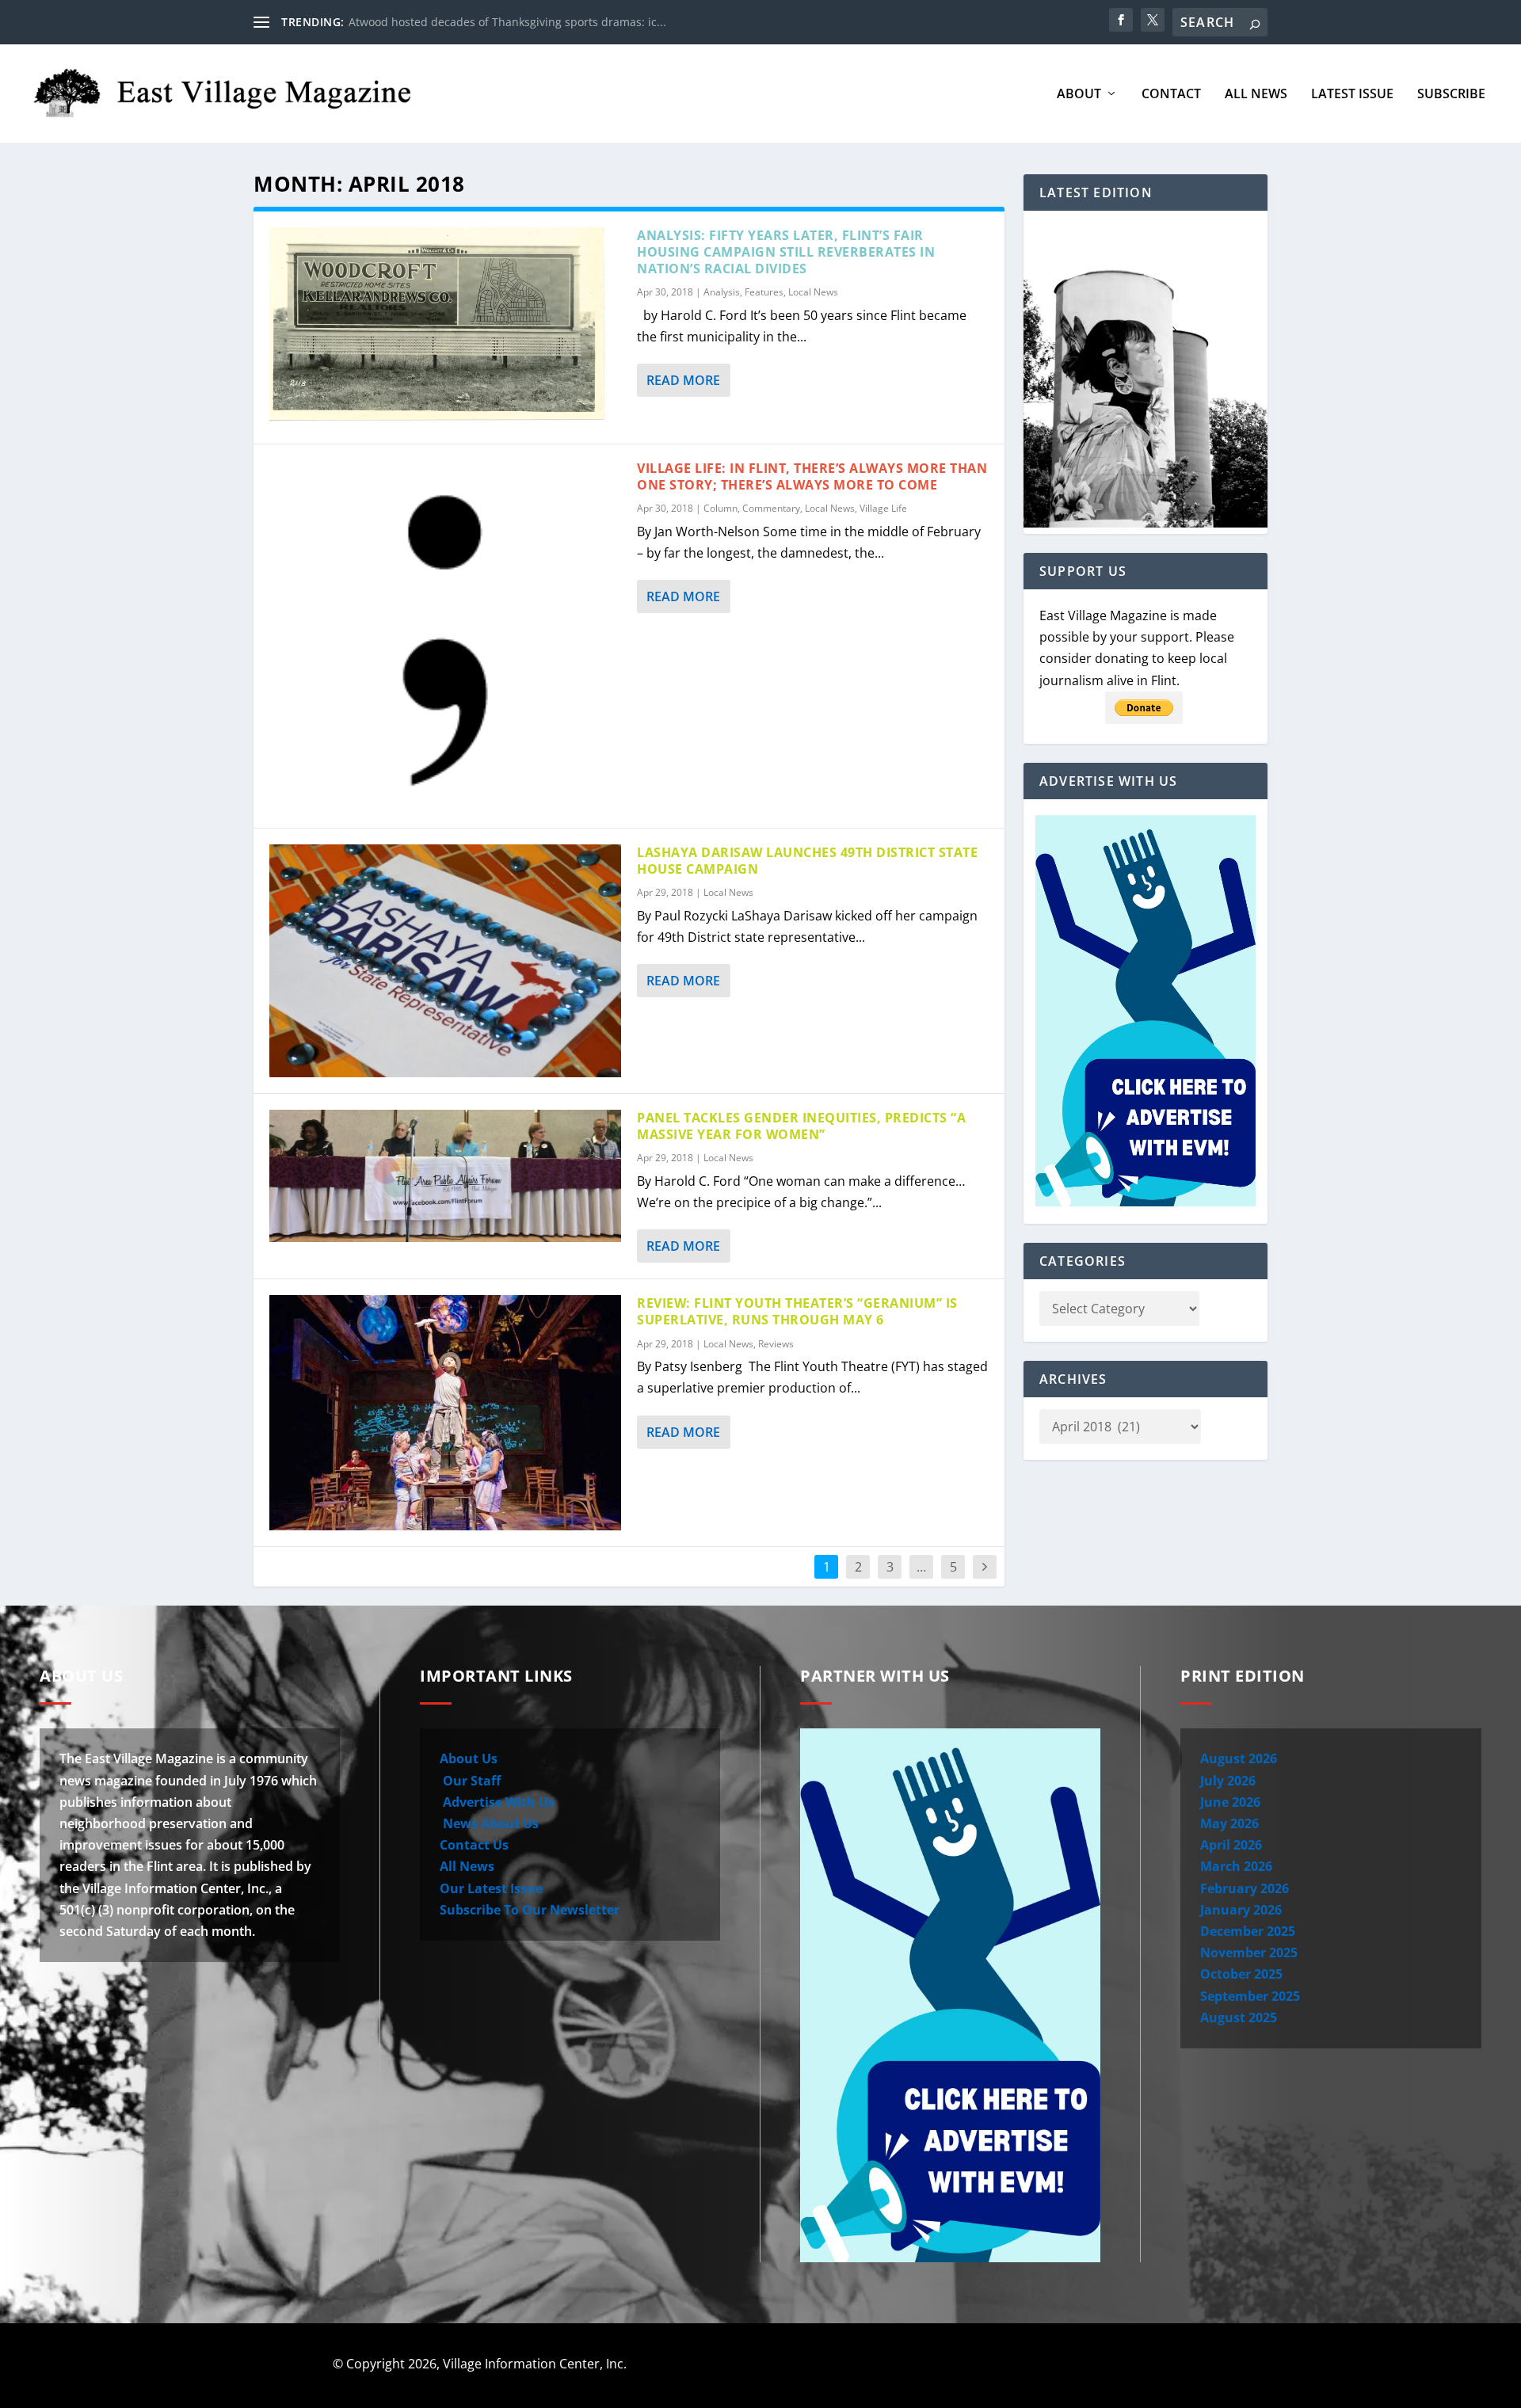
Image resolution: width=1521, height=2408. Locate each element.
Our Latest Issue (491, 1888)
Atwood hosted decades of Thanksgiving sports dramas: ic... (507, 22)
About (1079, 95)
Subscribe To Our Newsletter (530, 1910)
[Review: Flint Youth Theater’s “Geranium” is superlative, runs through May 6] (445, 1412)
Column (720, 508)
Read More (683, 380)
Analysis (722, 292)
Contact (1171, 95)
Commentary (771, 508)
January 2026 (1241, 1910)
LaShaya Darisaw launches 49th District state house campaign (807, 861)
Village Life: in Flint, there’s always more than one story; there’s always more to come (812, 476)
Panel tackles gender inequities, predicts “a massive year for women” (801, 1126)
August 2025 (1239, 2017)
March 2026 (1236, 1866)
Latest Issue (1352, 95)
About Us (469, 1758)
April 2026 (1231, 1845)
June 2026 (1230, 1802)
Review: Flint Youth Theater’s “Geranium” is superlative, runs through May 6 (797, 1311)
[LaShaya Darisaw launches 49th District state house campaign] (445, 961)
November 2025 (1249, 1953)
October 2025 (1241, 1974)
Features (764, 292)
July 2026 (1228, 1781)
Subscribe (1451, 95)
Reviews (776, 1344)
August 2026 (1239, 1758)
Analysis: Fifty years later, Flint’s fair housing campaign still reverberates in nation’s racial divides (786, 252)
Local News (813, 292)
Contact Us (474, 1845)
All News (1256, 95)
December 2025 (1248, 1931)
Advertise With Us (497, 1802)
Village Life (883, 508)
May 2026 (1229, 1823)
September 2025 (1250, 1996)
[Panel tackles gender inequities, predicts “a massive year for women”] (445, 1176)
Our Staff (470, 1781)
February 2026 (1245, 1888)
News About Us (489, 1823)
